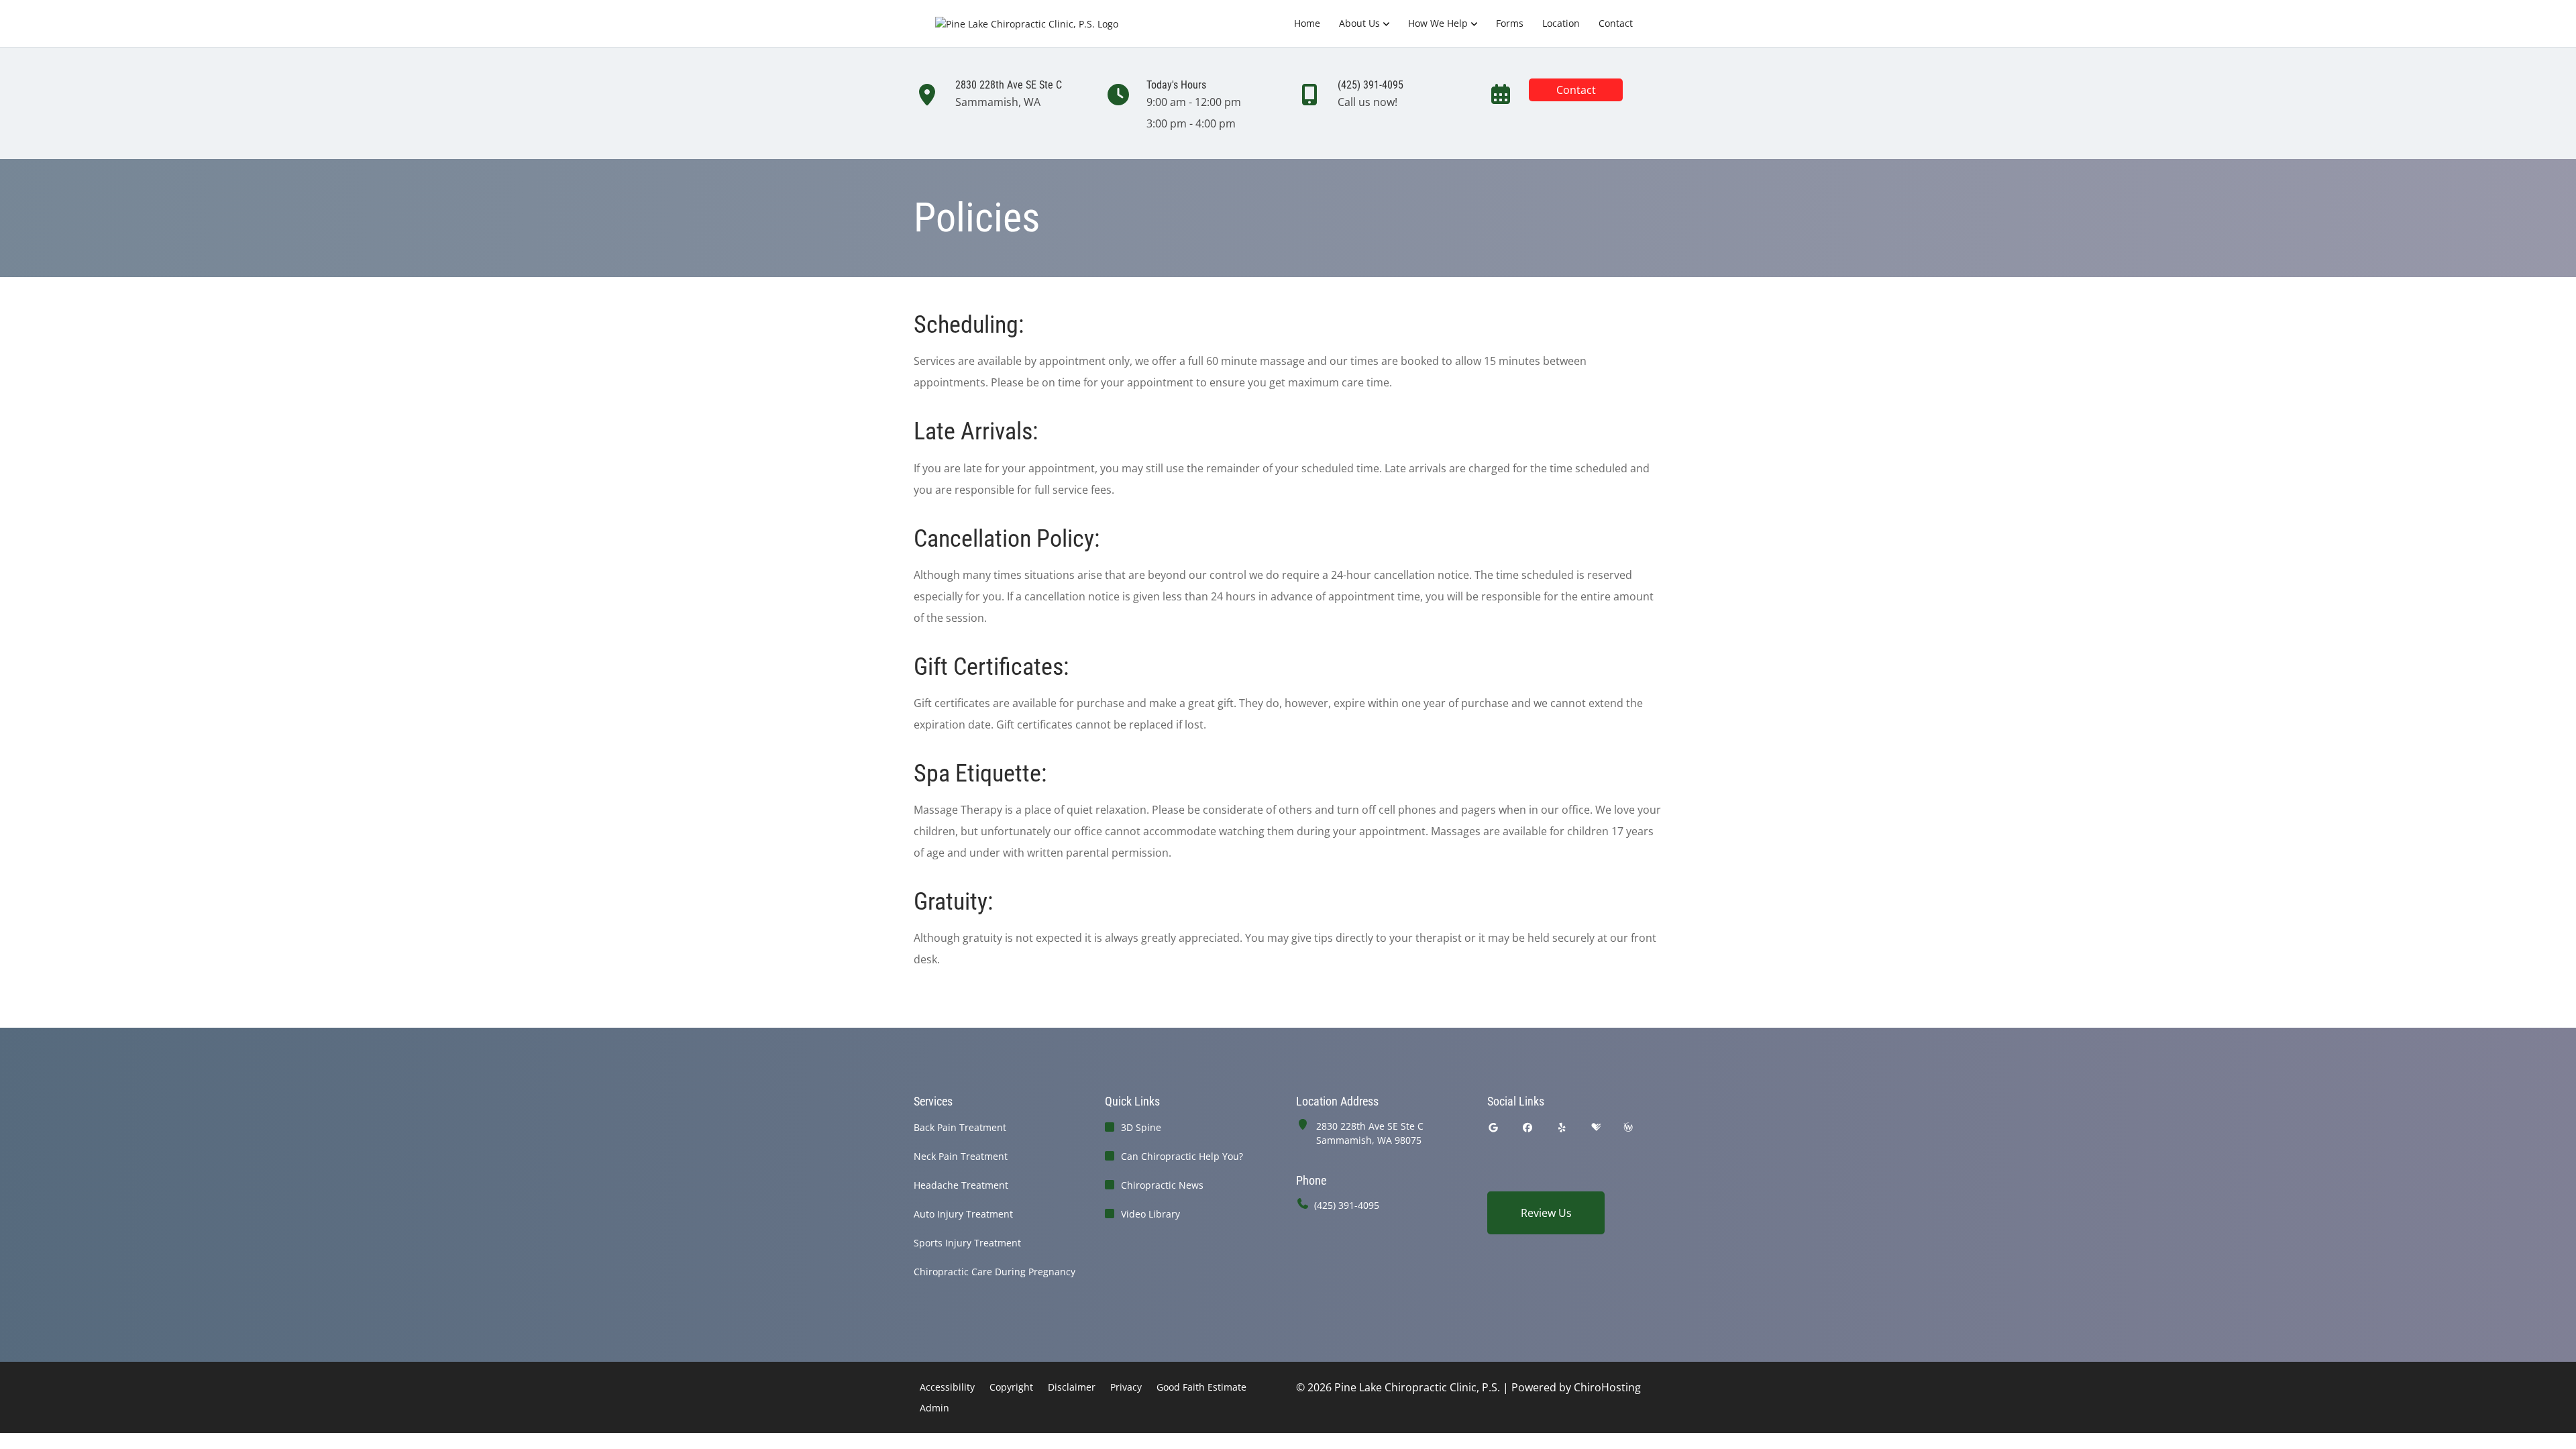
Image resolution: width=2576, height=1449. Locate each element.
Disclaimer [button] (1072, 1387)
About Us (1359, 23)
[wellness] (1628, 1127)
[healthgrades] (1596, 1127)
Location (1561, 23)
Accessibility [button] (947, 1387)
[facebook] (1528, 1127)
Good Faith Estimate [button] (1201, 1387)
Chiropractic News (1162, 1185)
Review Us (1546, 1213)
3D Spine (1141, 1127)
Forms (1510, 23)
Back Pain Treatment (960, 1127)
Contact (1616, 23)
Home (1307, 23)
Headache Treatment (961, 1185)
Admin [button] (934, 1408)
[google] (1493, 1127)
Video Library (1150, 1214)
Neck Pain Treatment (961, 1156)
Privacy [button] (1126, 1387)
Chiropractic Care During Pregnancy (995, 1272)
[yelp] (1562, 1127)
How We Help (1438, 23)
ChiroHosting (1607, 1387)
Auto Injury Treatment (963, 1214)
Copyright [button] (1011, 1387)
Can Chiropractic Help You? (1182, 1156)
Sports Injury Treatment (967, 1243)
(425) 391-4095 (1347, 1205)
